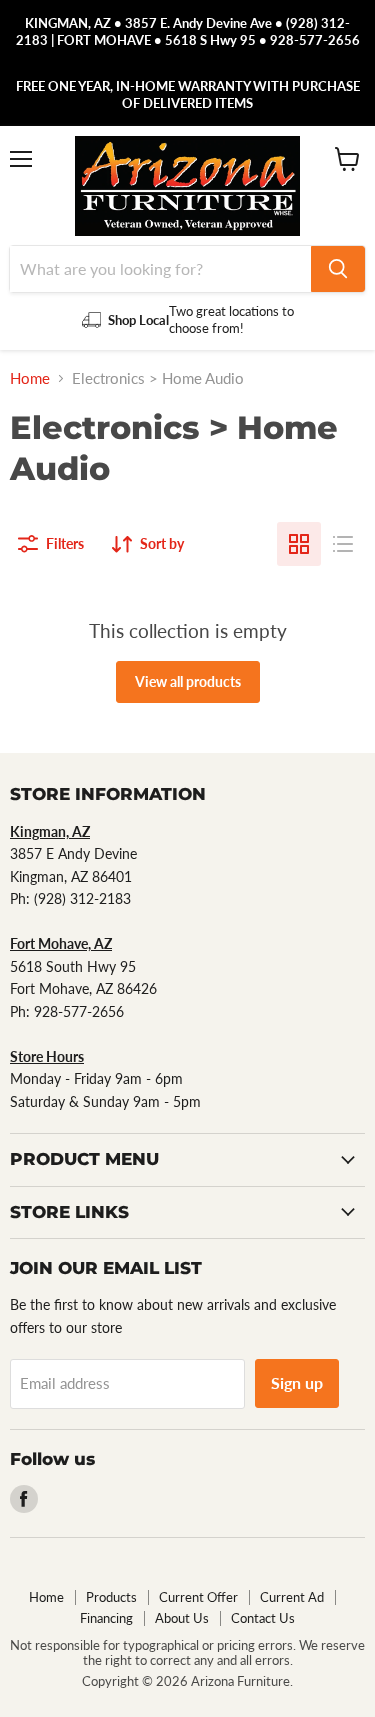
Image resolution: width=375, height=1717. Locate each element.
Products (111, 1597)
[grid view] (299, 544)
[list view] (343, 544)
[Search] (338, 269)
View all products (188, 681)
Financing (106, 1618)
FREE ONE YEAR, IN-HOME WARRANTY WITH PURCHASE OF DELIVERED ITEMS (188, 94)
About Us (182, 1618)
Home (30, 378)
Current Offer (198, 1597)
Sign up (297, 1382)
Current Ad (292, 1597)
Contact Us (263, 1618)
